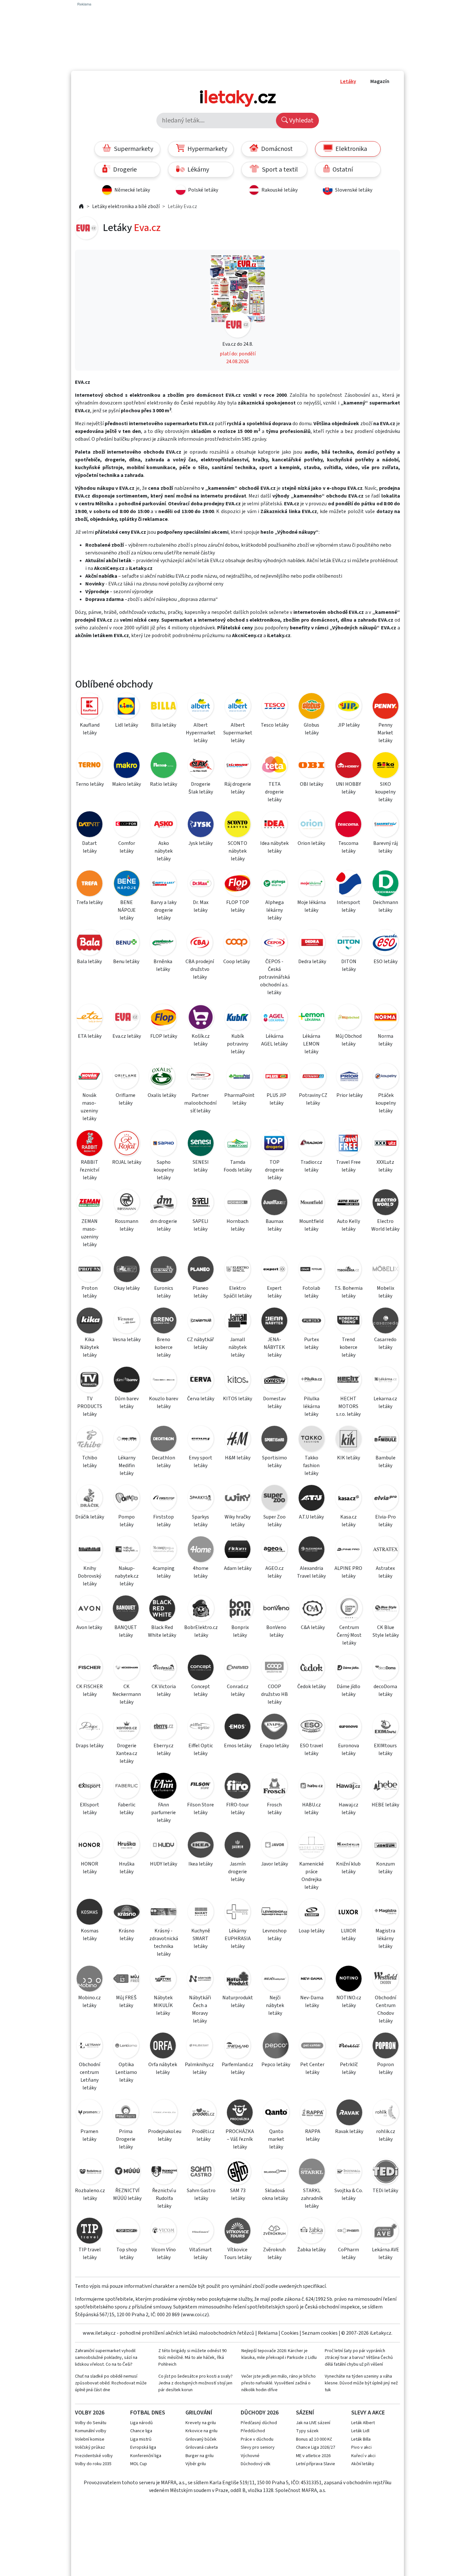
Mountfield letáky (311, 1225)
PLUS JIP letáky (276, 1099)
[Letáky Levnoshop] (274, 1913)
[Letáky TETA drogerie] (274, 766)
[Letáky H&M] (238, 1440)
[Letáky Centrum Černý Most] (349, 1609)
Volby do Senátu (91, 2423)
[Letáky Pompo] (126, 1499)
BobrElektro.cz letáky (201, 1631)
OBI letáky (311, 784)
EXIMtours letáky (385, 1750)
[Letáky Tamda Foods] (238, 1144)
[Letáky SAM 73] (238, 2173)
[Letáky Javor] (274, 1846)
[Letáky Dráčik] (90, 1499)
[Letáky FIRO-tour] (238, 1787)
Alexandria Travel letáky (311, 1572)
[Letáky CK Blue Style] (386, 1609)
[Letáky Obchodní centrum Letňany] (89, 2047)
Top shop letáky (127, 2254)
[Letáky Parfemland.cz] (238, 2047)
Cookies (290, 2333)
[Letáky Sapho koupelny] (164, 1144)
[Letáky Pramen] (89, 2113)
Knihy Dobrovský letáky (90, 1576)
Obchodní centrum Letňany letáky (90, 2076)
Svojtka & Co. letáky (349, 2194)
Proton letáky (90, 1292)
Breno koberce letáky (164, 1347)
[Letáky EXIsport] (90, 1787)
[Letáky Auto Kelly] (348, 1203)
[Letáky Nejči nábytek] (275, 1980)
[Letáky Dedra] (312, 944)
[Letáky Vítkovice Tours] (238, 2232)
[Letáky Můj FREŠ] (126, 1980)
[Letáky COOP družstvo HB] (274, 1669)
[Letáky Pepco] (275, 2047)
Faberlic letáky (127, 1809)
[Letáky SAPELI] (200, 1203)
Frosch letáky (274, 1809)
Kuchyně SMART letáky (201, 1939)
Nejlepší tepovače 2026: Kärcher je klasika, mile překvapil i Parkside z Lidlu (279, 2354)
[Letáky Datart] (90, 825)
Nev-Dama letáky (312, 2002)
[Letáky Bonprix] (240, 1609)
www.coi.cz (195, 2315)
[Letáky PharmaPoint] (239, 1077)
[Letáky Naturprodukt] (238, 1980)
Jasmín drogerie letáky (238, 1872)
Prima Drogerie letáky (126, 2139)
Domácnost (276, 149)
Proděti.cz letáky (203, 2135)
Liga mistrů (141, 2439)
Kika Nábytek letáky (90, 1347)
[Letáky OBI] (311, 766)
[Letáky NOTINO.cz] (349, 1980)
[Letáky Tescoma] (348, 825)
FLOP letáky (164, 1036)
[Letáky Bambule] (385, 1440)
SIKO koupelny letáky (385, 792)
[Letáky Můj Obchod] (348, 1018)
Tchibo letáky (90, 1462)
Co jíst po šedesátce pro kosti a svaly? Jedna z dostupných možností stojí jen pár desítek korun (195, 2383)
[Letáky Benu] (126, 944)
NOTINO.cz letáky (349, 2002)
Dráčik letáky (90, 1517)
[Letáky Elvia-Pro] (385, 1499)
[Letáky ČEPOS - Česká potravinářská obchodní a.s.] (274, 944)
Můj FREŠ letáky (126, 2002)
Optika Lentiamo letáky (126, 2072)
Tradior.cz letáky (311, 1166)
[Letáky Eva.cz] (126, 1018)
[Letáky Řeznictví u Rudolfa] (164, 2173)
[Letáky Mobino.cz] (90, 1980)
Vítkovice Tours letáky (238, 2254)
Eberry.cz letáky (164, 1750)
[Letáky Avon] (89, 1609)
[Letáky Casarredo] (385, 1322)
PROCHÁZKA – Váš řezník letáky (240, 2139)
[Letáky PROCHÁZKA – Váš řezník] (240, 2113)
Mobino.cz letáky (90, 2002)
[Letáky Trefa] (90, 884)
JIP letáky (349, 725)
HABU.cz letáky (311, 1809)
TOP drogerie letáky (274, 1170)
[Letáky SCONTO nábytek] (238, 825)
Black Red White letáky (162, 1631)
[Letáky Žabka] (311, 2232)
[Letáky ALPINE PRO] (348, 1550)
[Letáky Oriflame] (126, 1077)
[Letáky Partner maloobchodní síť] (200, 1077)
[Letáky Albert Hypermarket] (201, 707)
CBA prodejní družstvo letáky (200, 969)
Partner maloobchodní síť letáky (200, 1103)
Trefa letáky (90, 902)
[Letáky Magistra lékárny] (385, 1913)
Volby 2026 (90, 2413)
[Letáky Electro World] (385, 1203)
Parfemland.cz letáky (238, 2068)
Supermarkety (133, 149)
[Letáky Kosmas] (90, 1913)
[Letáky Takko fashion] (311, 1440)
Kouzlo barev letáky (164, 1403)
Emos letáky (238, 1746)
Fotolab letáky (311, 1292)
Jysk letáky (201, 843)
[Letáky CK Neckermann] (126, 1669)
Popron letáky (385, 2068)
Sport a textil (279, 170)
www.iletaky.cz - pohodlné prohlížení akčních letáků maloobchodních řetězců (169, 2333)
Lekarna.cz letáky (385, 1403)
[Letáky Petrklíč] (349, 2047)
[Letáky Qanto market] (276, 2113)
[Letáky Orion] (311, 825)
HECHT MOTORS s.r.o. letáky (348, 1406)
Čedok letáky (311, 1687)
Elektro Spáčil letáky (238, 1292)
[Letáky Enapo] (274, 1728)
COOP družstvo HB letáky (274, 1694)
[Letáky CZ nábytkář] (200, 1322)
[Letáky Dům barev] (126, 1381)
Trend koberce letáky (348, 1347)
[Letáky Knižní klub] (348, 1846)
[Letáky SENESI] (200, 1144)
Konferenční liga (146, 2456)
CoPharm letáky (348, 2254)
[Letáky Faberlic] (126, 1787)
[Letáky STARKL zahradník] (312, 2173)
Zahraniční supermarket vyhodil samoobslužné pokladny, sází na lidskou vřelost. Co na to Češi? (106, 2358)
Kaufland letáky (90, 729)
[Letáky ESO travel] (311, 1728)
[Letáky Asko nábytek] (164, 825)
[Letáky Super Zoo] (274, 1499)
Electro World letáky (385, 1225)
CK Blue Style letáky (386, 1631)
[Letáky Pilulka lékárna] (311, 1381)
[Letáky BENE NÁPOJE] (126, 884)
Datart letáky (90, 847)
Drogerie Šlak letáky (201, 788)
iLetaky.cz (141, 568)
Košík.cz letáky (201, 1040)
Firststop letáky (164, 1521)
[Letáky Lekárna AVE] (385, 2232)
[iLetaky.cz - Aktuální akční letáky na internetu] (81, 206)
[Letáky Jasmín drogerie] (238, 1846)
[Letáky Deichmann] (385, 884)
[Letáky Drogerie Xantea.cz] (126, 1728)
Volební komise (90, 2439)
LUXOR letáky (348, 1935)
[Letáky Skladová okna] (275, 2173)
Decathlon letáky (164, 1462)
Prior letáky (349, 1095)
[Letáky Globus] (311, 707)
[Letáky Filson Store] (200, 1787)
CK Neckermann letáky (127, 1694)
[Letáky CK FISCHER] (90, 1669)
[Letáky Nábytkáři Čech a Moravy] (200, 1980)
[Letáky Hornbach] (238, 1203)
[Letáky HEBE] (385, 1787)
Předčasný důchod (259, 2423)
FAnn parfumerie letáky (164, 1813)
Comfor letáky (127, 847)
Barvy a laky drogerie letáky (164, 910)
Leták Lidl (360, 2431)
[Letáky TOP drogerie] (274, 1144)
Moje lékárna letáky (311, 906)
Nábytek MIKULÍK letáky (163, 2005)
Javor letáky (274, 1864)
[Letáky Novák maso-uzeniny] (89, 1077)
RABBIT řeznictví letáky (90, 1170)
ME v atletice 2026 (313, 2456)
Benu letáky (126, 962)
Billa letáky (164, 725)
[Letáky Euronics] (164, 1270)
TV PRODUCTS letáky (90, 1406)
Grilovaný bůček (201, 2439)
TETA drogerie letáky (274, 792)
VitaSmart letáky (201, 2254)
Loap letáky (311, 1931)
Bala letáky (89, 962)
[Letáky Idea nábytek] (274, 825)
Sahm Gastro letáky (201, 2194)
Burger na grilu (200, 2456)
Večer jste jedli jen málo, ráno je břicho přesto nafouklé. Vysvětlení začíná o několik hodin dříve (279, 2383)
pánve (95, 612)
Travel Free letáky (348, 1166)
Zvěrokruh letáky (274, 2254)
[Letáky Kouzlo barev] (164, 1381)
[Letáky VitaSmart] (200, 2232)
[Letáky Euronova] (348, 1728)
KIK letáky (348, 1458)
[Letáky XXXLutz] (385, 1144)
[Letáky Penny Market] (385, 707)
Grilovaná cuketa (202, 2447)
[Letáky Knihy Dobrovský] (90, 1550)
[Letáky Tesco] (275, 707)
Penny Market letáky (385, 733)
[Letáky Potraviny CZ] (313, 1077)
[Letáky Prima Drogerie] (126, 2113)
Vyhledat (301, 121)
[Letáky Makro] (126, 766)
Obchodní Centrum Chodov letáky (385, 2009)
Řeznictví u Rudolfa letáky (164, 2198)
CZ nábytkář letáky (201, 1343)
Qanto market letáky (276, 2139)
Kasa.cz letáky (348, 1521)
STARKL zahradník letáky (312, 2198)
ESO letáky (385, 962)
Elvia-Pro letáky (385, 1521)
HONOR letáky (90, 1868)
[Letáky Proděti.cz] (203, 2113)
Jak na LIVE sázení (313, 2423)
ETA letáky (90, 1036)
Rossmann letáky (127, 1225)
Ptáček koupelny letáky (386, 1103)
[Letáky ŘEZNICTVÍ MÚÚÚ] (127, 2173)
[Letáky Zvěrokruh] (274, 2232)
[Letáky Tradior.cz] (311, 1144)
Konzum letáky (385, 1868)
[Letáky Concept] (200, 1669)
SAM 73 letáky (238, 2194)
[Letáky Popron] (386, 2047)
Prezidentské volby (94, 2456)
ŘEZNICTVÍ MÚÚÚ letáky (127, 2194)
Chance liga (141, 2431)
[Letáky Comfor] (126, 825)
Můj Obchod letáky (348, 1040)
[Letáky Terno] (90, 766)
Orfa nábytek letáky (163, 2068)
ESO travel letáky (311, 1750)
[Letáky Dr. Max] (200, 884)
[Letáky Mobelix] (385, 1270)
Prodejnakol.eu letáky (165, 2135)
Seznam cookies (320, 2333)
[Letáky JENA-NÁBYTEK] (274, 1322)
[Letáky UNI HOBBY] (348, 766)
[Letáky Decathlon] (164, 1440)
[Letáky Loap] (311, 1913)
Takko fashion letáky (311, 1466)
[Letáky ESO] (385, 944)
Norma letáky (385, 1040)
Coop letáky (237, 962)
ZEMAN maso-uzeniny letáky (90, 1233)
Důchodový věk (256, 2464)
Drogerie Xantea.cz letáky (127, 1753)
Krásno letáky (127, 1935)
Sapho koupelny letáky (164, 1170)
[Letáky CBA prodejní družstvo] (200, 944)
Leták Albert (363, 2423)
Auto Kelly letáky (348, 1225)
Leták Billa (361, 2439)
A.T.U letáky (311, 1517)
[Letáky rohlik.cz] (386, 2113)
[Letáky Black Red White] (162, 1609)
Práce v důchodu (257, 2439)
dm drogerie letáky (164, 1225)
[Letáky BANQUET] (126, 1609)
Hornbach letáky (238, 1225)
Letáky (348, 81)
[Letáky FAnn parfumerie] (164, 1787)
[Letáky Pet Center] (312, 2047)
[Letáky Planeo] (200, 1270)
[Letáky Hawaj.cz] (348, 1787)
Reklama (268, 2333)
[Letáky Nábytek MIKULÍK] (163, 1980)
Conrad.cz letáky (238, 1690)
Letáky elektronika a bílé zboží (126, 206)
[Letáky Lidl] (126, 707)
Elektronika (351, 149)
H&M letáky (238, 1458)
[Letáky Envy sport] (200, 1440)
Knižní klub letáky (348, 1868)
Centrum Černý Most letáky (349, 1635)
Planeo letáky (201, 1292)
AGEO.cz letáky (274, 1572)
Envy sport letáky (201, 1462)
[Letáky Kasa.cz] (348, 1499)
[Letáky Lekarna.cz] (385, 1381)
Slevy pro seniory (258, 2447)
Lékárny (198, 170)
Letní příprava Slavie (316, 2464)
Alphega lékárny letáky (274, 910)
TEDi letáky (385, 2191)
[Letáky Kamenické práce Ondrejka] (311, 1846)
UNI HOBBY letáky (348, 788)
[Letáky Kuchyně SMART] (200, 1913)
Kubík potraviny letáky (238, 1044)
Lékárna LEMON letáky (311, 1044)
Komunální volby (91, 2431)
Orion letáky (311, 843)
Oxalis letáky (162, 1095)
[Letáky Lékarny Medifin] (126, 1440)
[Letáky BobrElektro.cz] (201, 1609)
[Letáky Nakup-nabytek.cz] (126, 1550)
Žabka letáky (311, 2250)
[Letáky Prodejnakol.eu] (165, 2113)
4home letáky (201, 1572)
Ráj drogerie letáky (238, 788)
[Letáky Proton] (90, 1270)
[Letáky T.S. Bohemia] (348, 1270)
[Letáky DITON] (349, 944)
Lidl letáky (127, 725)
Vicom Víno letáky (164, 2254)
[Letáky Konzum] (385, 1846)
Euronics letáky (164, 1292)
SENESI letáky (201, 1166)
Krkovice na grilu (201, 2431)
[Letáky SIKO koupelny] (385, 766)
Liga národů (142, 2423)
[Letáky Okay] (126, 1270)
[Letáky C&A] (313, 1609)
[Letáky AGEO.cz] (274, 1550)
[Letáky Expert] (274, 1270)
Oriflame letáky (126, 1099)
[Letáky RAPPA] (313, 2113)
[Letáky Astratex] (385, 1550)
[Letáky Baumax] (274, 1203)
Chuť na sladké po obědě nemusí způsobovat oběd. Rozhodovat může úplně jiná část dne (111, 2383)
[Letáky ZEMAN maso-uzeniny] (90, 1203)
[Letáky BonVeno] (276, 1609)
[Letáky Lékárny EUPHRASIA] (238, 1913)
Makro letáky (127, 784)
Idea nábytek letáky (274, 847)
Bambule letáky (385, 1462)
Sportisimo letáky (274, 1462)
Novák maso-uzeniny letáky (89, 1107)
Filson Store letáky (201, 1809)
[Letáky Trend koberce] (348, 1322)
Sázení (305, 2413)
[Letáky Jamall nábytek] (238, 1322)
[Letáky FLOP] (164, 1018)
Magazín (380, 81)
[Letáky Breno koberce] (164, 1322)
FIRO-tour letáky (238, 1809)
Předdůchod (253, 2431)
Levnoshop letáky (274, 1935)
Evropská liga (143, 2447)
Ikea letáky (201, 1864)
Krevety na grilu (201, 2423)
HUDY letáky (164, 1864)
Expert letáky (274, 1292)
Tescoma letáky (348, 847)
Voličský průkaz (90, 2447)
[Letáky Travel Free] (348, 1144)
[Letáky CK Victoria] (164, 1669)
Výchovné (250, 2456)
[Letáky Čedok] (311, 1669)
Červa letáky (201, 1399)
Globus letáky (311, 729)
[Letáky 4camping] (164, 1550)
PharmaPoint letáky (239, 1099)
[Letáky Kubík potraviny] (238, 1018)
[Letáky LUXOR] (348, 1913)
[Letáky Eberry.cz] (164, 1728)
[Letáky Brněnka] (163, 944)
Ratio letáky (164, 784)
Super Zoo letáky (274, 1521)
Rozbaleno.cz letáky (90, 2194)
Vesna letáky (127, 1340)
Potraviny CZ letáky (313, 1099)
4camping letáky (164, 1572)
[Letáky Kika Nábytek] (90, 1322)
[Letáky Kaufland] (90, 707)
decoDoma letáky (385, 1690)
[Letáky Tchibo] (90, 1440)
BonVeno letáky (276, 1631)
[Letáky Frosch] (274, 1787)
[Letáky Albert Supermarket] (238, 707)
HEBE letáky (385, 1805)
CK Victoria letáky (164, 1690)
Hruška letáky (127, 1868)
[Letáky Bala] (90, 944)
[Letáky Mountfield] (311, 1203)
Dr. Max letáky (201, 906)
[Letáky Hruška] (126, 1846)
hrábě (110, 612)
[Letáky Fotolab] (311, 1270)
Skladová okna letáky (275, 2194)
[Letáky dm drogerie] (164, 1203)
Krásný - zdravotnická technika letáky (164, 1942)
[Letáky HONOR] (90, 1846)
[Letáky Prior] (349, 1077)
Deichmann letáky (385, 906)
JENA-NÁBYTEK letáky (274, 1347)
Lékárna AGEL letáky (274, 1040)
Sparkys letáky (201, 1521)
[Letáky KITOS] (238, 1381)
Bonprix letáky (240, 1631)
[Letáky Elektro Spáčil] (238, 1270)
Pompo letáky (127, 1521)
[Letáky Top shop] (126, 2232)
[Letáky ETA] (90, 1018)
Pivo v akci (361, 2447)
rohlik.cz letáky (386, 2135)
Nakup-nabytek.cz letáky (127, 1576)
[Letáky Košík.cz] (200, 1018)
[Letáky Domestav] (274, 1381)
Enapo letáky (274, 1746)
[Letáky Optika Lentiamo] (126, 2047)
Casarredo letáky (385, 1343)
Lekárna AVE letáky (385, 2254)
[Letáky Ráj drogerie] (238, 766)
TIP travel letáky (90, 2254)
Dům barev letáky (127, 1403)
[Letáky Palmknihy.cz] (199, 2047)
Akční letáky (363, 2464)
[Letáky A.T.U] (311, 1499)
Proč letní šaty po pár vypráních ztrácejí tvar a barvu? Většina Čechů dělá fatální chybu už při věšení (359, 2358)
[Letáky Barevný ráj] (385, 825)
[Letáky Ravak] (349, 2113)
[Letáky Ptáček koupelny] (386, 1077)
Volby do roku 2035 (93, 2464)
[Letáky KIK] (348, 1440)
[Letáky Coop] (237, 944)
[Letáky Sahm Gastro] (201, 2173)
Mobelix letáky (385, 1292)
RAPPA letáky (313, 2135)
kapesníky (196, 612)
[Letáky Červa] (200, 1381)
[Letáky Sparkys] (200, 1499)
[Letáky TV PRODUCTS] (90, 1381)
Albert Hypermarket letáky (201, 733)
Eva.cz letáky (127, 1036)
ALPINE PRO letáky (348, 1572)
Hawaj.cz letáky (348, 1809)
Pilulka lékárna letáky (311, 1406)
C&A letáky (313, 1627)
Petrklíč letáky (349, 2068)
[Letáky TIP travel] (90, 2232)
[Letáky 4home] (200, 1550)
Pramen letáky (89, 2135)
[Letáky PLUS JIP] (277, 1077)
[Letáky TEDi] (385, 2173)
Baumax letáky (274, 1225)
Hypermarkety (207, 149)
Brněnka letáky (163, 965)
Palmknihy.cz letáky (199, 2068)
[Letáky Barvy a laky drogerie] (164, 884)
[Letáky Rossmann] (126, 1203)
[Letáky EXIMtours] (385, 1728)
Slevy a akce (368, 2413)
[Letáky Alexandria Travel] (311, 1550)
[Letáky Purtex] (311, 1322)
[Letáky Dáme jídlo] (348, 1669)
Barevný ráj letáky (385, 847)
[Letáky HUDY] (164, 1846)
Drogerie (124, 170)
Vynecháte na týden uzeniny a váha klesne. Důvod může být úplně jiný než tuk (361, 2383)
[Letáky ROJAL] (126, 1144)
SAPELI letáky (201, 1225)
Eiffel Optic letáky (201, 1750)
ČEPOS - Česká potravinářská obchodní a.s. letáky (274, 977)
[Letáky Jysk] (200, 825)
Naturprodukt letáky (238, 2002)
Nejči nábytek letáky (275, 2005)
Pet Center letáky (312, 2068)
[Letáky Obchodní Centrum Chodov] (385, 1980)
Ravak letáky (349, 2131)
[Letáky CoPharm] (348, 2232)
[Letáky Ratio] (164, 766)
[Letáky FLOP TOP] (238, 884)
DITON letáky (349, 965)
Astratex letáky (385, 1572)
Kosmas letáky (90, 1935)
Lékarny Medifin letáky (127, 1466)
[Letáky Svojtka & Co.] (349, 2173)
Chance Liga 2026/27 (316, 2447)
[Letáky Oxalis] (162, 1077)
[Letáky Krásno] (126, 1913)
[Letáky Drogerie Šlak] (200, 766)
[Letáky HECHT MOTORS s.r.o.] (348, 1381)
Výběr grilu (196, 2464)
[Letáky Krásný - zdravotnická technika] (164, 1913)
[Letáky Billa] (164, 707)
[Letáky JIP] (349, 707)
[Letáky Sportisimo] (274, 1440)
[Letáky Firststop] (164, 1499)
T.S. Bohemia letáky (348, 1292)
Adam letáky (238, 1568)
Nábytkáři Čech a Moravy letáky (200, 2009)
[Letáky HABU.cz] (311, 1787)
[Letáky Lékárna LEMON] (311, 1018)
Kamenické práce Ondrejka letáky (311, 1876)
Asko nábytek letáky (164, 851)
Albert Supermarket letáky (238, 733)
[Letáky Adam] (238, 1550)
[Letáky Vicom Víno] (164, 2232)
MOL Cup (139, 2464)
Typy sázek (307, 2431)
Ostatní (342, 170)
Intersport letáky (348, 906)
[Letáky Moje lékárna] (311, 884)
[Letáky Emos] (238, 1728)
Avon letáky (89, 1627)
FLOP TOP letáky (238, 906)
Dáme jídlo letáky (348, 1690)
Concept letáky (201, 1690)
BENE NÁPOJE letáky (127, 910)
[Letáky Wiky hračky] (238, 1499)
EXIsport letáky (90, 1809)
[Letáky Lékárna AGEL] (274, 1018)
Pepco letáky (276, 2065)
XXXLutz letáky (385, 1166)
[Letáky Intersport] (348, 884)
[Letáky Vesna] (126, 1322)
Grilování (199, 2413)
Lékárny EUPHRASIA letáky (238, 1939)
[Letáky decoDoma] (385, 1669)
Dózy (80, 612)
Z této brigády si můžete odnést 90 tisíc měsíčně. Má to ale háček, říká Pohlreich (192, 2358)
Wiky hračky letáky (238, 1521)
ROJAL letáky (127, 1162)
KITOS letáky (238, 1399)
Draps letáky (90, 1746)
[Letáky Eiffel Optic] (200, 1728)
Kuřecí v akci (363, 2456)
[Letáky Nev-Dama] (312, 1980)
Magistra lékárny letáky (385, 1939)
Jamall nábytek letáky (238, 1347)
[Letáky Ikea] (200, 1846)
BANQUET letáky (126, 1631)
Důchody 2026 (260, 2413)
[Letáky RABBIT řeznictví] (90, 1144)
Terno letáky (90, 784)
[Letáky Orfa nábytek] (163, 2047)
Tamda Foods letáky (238, 1166)
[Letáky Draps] (90, 1728)
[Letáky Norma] (385, 1018)
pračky (175, 612)
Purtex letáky (311, 1343)
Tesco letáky (275, 725)
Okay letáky (127, 1288)
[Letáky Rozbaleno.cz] (90, 2173)
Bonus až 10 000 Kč (314, 2439)
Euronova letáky (348, 1750)
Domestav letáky (274, 1403)
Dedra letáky (312, 962)
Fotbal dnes (148, 2413)
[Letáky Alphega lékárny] (274, 884)
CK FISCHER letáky (90, 1690)
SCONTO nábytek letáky (238, 851)
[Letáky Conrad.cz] (238, 1669)
